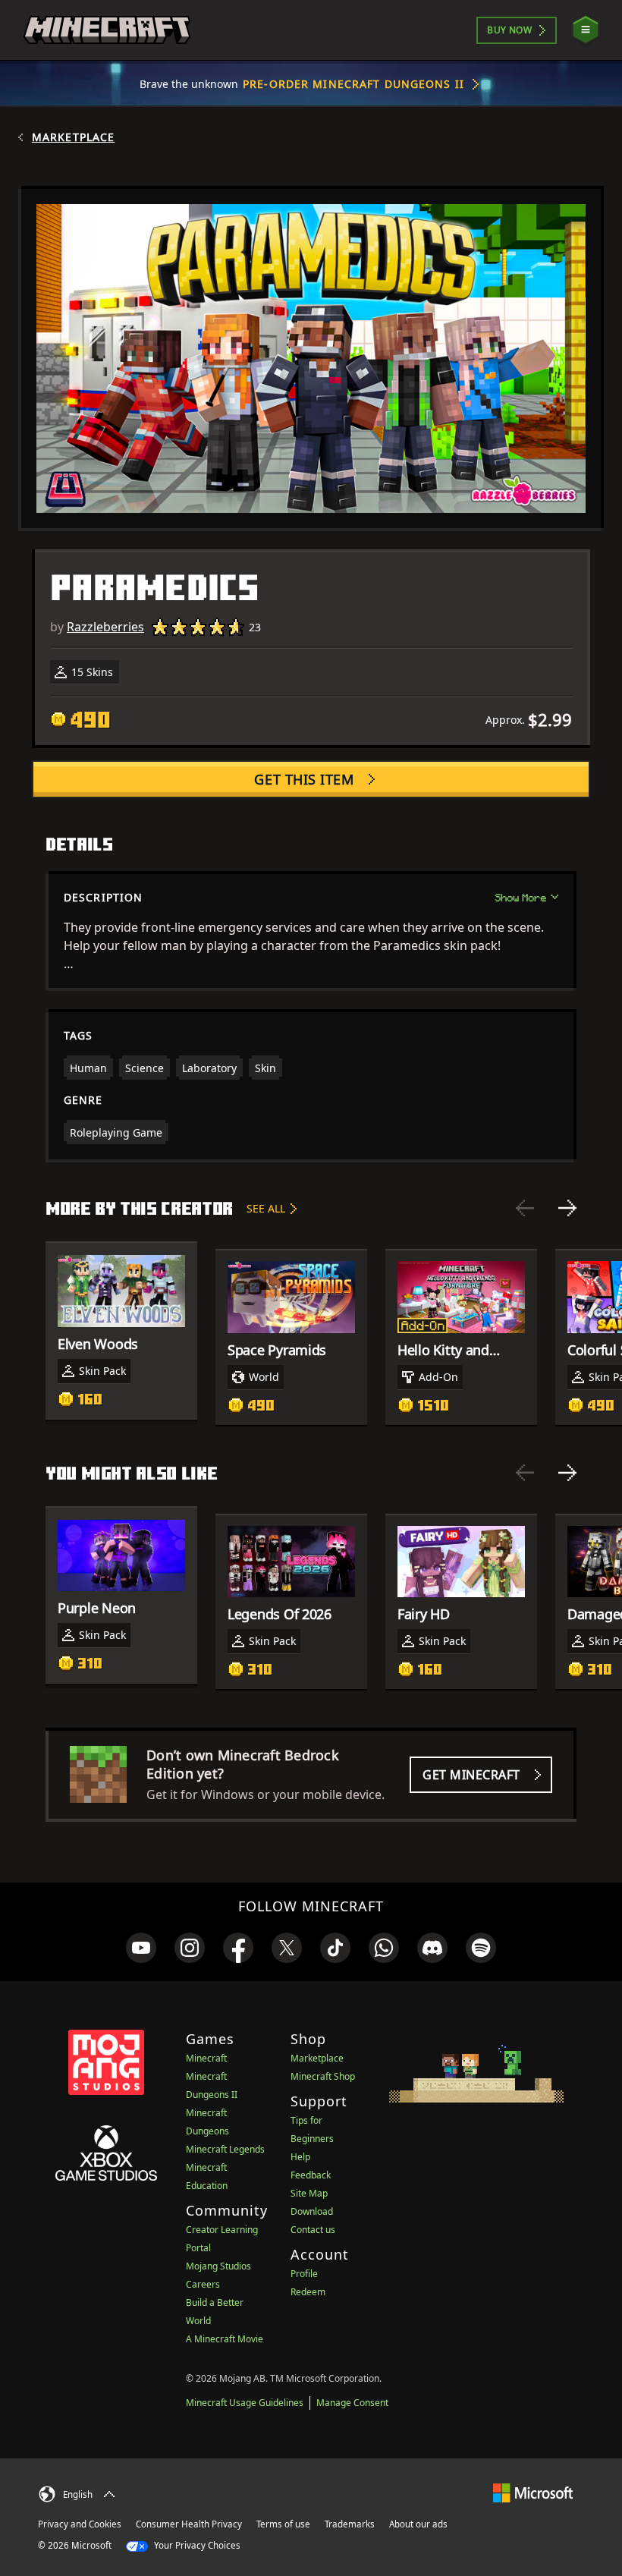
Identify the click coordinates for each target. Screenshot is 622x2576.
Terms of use (283, 2524)
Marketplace (73, 137)
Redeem (308, 2292)
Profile (304, 2274)
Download (312, 2211)
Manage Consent (352, 2403)
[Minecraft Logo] (107, 30)
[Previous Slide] (525, 1208)
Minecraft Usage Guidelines (245, 2403)
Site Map (309, 2193)
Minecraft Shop (323, 2076)
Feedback (311, 2175)
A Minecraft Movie (225, 2339)
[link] (141, 1948)
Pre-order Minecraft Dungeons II (353, 84)
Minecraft (206, 2058)
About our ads (418, 2524)
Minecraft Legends (225, 2149)
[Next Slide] (567, 1208)
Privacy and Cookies (80, 2524)
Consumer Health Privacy (189, 2524)
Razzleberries (105, 627)
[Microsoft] (533, 2492)
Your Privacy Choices (196, 2545)
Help (300, 2157)
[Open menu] (586, 30)
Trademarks (350, 2524)
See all (266, 1208)
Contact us (313, 2230)
